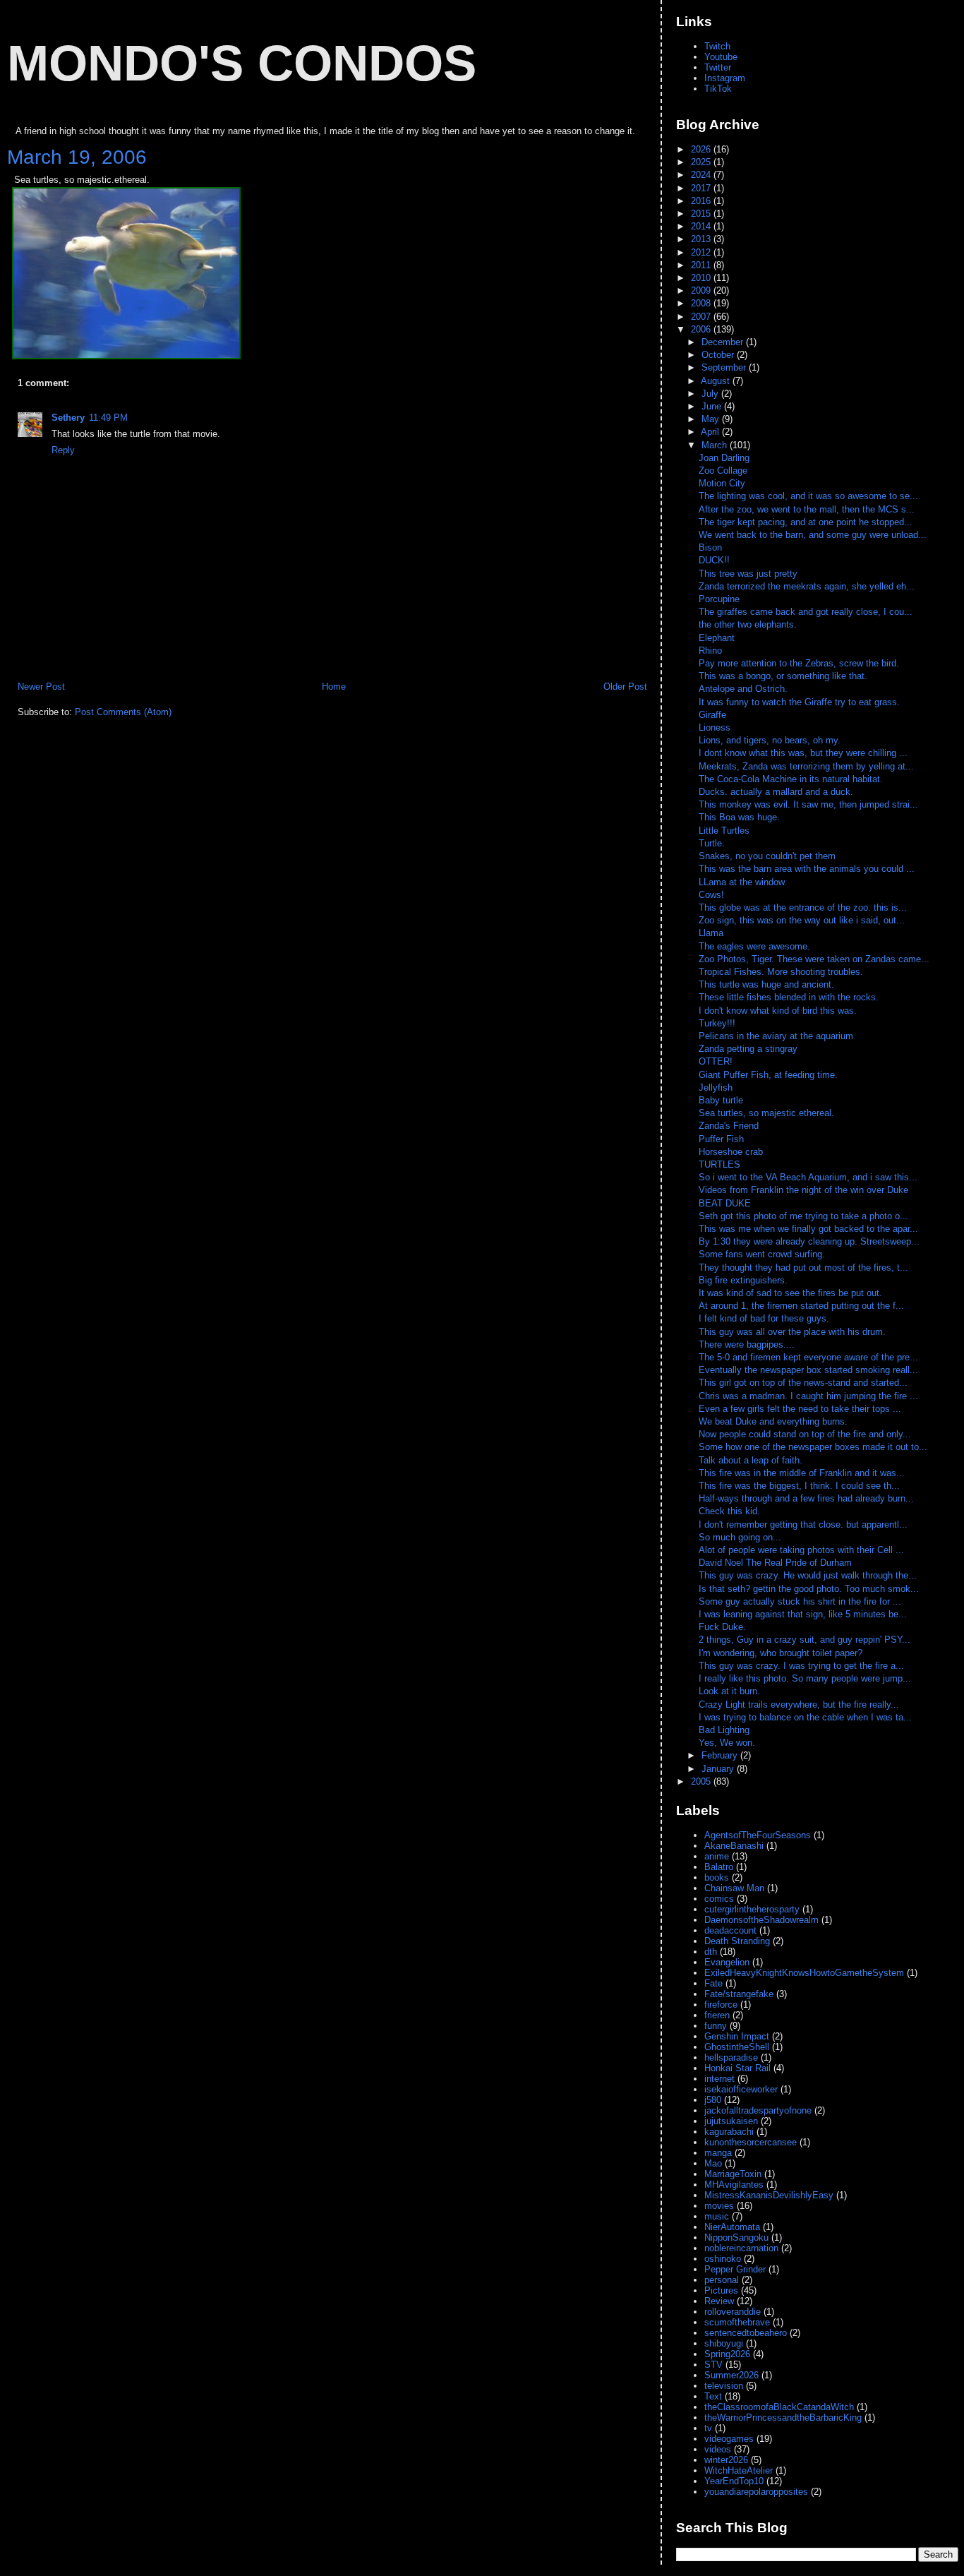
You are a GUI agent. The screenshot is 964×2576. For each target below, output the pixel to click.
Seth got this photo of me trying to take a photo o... (803, 1216)
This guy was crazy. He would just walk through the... (808, 1575)
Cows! (711, 895)
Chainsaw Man (734, 1888)
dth (711, 1952)
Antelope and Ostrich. (743, 689)
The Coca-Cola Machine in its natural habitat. (791, 779)
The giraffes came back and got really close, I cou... (806, 612)
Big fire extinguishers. (745, 1280)
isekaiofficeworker (741, 2089)
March (716, 445)
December (724, 342)
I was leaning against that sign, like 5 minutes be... (803, 1614)
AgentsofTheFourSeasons (758, 1835)
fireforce (721, 2005)
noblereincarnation (741, 2248)
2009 (702, 290)
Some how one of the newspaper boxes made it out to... (813, 1447)
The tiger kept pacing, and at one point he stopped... (806, 522)
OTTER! (716, 1061)
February (721, 1755)
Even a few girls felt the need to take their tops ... (800, 1409)
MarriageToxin (733, 2174)
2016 (702, 201)
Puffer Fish (721, 1139)
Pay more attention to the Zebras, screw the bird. (799, 663)
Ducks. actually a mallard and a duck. (776, 792)
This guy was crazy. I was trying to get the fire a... (801, 1666)
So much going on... (741, 1537)
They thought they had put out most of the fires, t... (803, 1268)
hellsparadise (731, 2057)
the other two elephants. (748, 624)
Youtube (721, 57)
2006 (702, 329)
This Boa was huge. (739, 817)
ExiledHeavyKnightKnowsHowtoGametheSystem (804, 1973)
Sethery (68, 418)
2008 (702, 303)
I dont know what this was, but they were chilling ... (803, 753)
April (711, 432)
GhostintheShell (737, 2047)
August (717, 381)
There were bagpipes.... (748, 1344)
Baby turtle (721, 1100)
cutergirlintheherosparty (752, 1909)
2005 (702, 1781)
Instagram (725, 78)
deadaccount (730, 1930)
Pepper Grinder (735, 2269)
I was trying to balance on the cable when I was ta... (805, 1717)
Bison (710, 547)
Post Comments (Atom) (123, 712)
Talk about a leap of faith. (752, 1460)
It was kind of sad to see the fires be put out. (792, 1293)
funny (716, 2026)
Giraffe (712, 715)
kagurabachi (729, 2132)
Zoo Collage (723, 471)
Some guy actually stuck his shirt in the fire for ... (800, 1601)
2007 (702, 317)
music (717, 2216)
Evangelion (727, 1962)
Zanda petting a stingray (748, 1049)
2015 (702, 214)
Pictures (721, 2290)
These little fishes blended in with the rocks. (789, 997)
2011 (702, 265)
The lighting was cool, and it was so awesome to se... (808, 496)
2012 (702, 252)
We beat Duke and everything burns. (775, 1421)
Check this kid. (731, 1511)
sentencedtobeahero (746, 2333)
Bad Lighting (724, 1730)
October (719, 355)
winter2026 (726, 2460)
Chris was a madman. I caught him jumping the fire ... (808, 1396)
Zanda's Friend (729, 1126)
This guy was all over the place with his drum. (794, 1332)
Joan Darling (724, 458)
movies (719, 2206)
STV (713, 2365)
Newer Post (41, 687)
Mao (713, 2163)
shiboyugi (724, 2343)
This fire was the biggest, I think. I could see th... (799, 1486)
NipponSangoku (736, 2237)
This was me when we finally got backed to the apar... (808, 1229)
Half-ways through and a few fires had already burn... (806, 1498)
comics (719, 1899)
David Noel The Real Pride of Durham (777, 1563)
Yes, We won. (727, 1743)
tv (708, 2428)
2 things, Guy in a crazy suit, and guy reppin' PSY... (805, 1640)
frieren (717, 2015)
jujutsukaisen (731, 2121)
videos (718, 2449)
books (717, 1877)
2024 (702, 175)
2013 (702, 239)
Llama (711, 933)
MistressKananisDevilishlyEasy (769, 2195)
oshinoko (723, 2259)
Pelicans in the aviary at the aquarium (776, 1036)
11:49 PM (108, 418)
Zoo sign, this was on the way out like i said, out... (802, 920)
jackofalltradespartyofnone (758, 2110)
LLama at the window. (743, 882)
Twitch (717, 46)
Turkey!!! (717, 1023)
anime (717, 1856)
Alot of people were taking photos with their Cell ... (801, 1550)
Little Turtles (724, 831)
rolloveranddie (733, 2312)
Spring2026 (727, 2354)
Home (334, 687)
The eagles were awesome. (754, 946)
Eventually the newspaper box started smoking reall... (808, 1370)
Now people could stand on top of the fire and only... (805, 1434)
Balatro (719, 1867)
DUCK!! (714, 560)
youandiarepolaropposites (756, 2492)
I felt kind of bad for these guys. (765, 1318)
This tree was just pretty (748, 574)
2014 (702, 226)
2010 (702, 278)
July (711, 394)
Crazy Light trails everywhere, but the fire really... (799, 1705)
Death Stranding (737, 1941)
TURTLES (719, 1164)
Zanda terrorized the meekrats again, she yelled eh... (807, 586)
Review (719, 2301)
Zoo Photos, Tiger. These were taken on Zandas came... (814, 959)
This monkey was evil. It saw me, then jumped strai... (808, 804)
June (713, 406)
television (724, 2386)
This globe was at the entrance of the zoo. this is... (803, 907)
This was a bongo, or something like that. (783, 676)
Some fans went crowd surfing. (763, 1254)
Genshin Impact (737, 2036)
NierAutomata (732, 2227)
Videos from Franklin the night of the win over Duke (803, 1190)
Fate (713, 1983)
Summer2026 (731, 2375)
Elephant (717, 638)
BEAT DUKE (725, 1203)
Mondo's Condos (242, 63)
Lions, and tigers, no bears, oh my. (770, 740)
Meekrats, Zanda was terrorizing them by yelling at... (806, 766)
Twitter (718, 67)
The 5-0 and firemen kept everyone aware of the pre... (808, 1357)
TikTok (718, 89)
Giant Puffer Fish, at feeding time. (768, 1075)
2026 (702, 149)
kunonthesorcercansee (751, 2142)
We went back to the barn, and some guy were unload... (813, 535)
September (725, 367)
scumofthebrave (737, 2322)
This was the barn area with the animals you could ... (807, 869)
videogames (729, 2439)
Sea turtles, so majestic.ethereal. (766, 1113)
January (719, 1769)
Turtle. (712, 843)
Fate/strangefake (739, 1994)
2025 (702, 162)
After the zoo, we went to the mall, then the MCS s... (807, 509)
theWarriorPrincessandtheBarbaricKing (783, 2418)
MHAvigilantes (734, 2185)
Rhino (710, 651)
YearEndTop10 (734, 2481)
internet (719, 2079)
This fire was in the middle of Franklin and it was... (802, 1473)
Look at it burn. (731, 1691)
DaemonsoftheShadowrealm (761, 1920)
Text (713, 2396)
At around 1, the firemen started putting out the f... (801, 1306)
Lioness (715, 727)
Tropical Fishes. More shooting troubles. (781, 972)
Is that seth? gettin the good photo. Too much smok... (809, 1589)
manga (718, 2153)
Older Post (625, 687)
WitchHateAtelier (739, 2470)
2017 (702, 188)
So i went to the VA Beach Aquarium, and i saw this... (808, 1177)
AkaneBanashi (734, 1846)
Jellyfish (716, 1088)
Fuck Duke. (724, 1627)
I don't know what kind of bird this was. (778, 1011)
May (712, 419)
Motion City (722, 483)
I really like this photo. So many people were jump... (805, 1678)
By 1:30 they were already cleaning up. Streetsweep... (809, 1241)
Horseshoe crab (731, 1152)
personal (722, 2280)
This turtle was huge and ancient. (766, 984)
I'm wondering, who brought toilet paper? (781, 1653)
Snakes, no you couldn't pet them (767, 856)
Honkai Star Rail (737, 2068)
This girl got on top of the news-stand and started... (803, 1383)
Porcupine (719, 599)
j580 (713, 2100)
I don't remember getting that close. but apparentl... (803, 1524)
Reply (63, 450)
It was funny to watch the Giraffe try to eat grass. (799, 702)
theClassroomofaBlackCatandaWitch (779, 2407)
